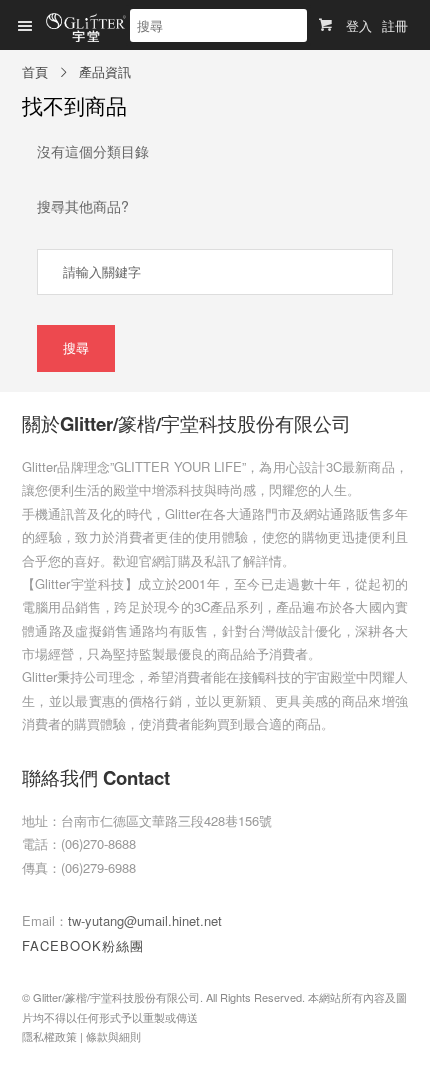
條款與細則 (113, 1036)
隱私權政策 (49, 1036)
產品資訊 (105, 71)
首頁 (35, 71)
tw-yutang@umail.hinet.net (145, 920)
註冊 (395, 25)
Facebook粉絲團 (83, 945)
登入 (359, 25)
